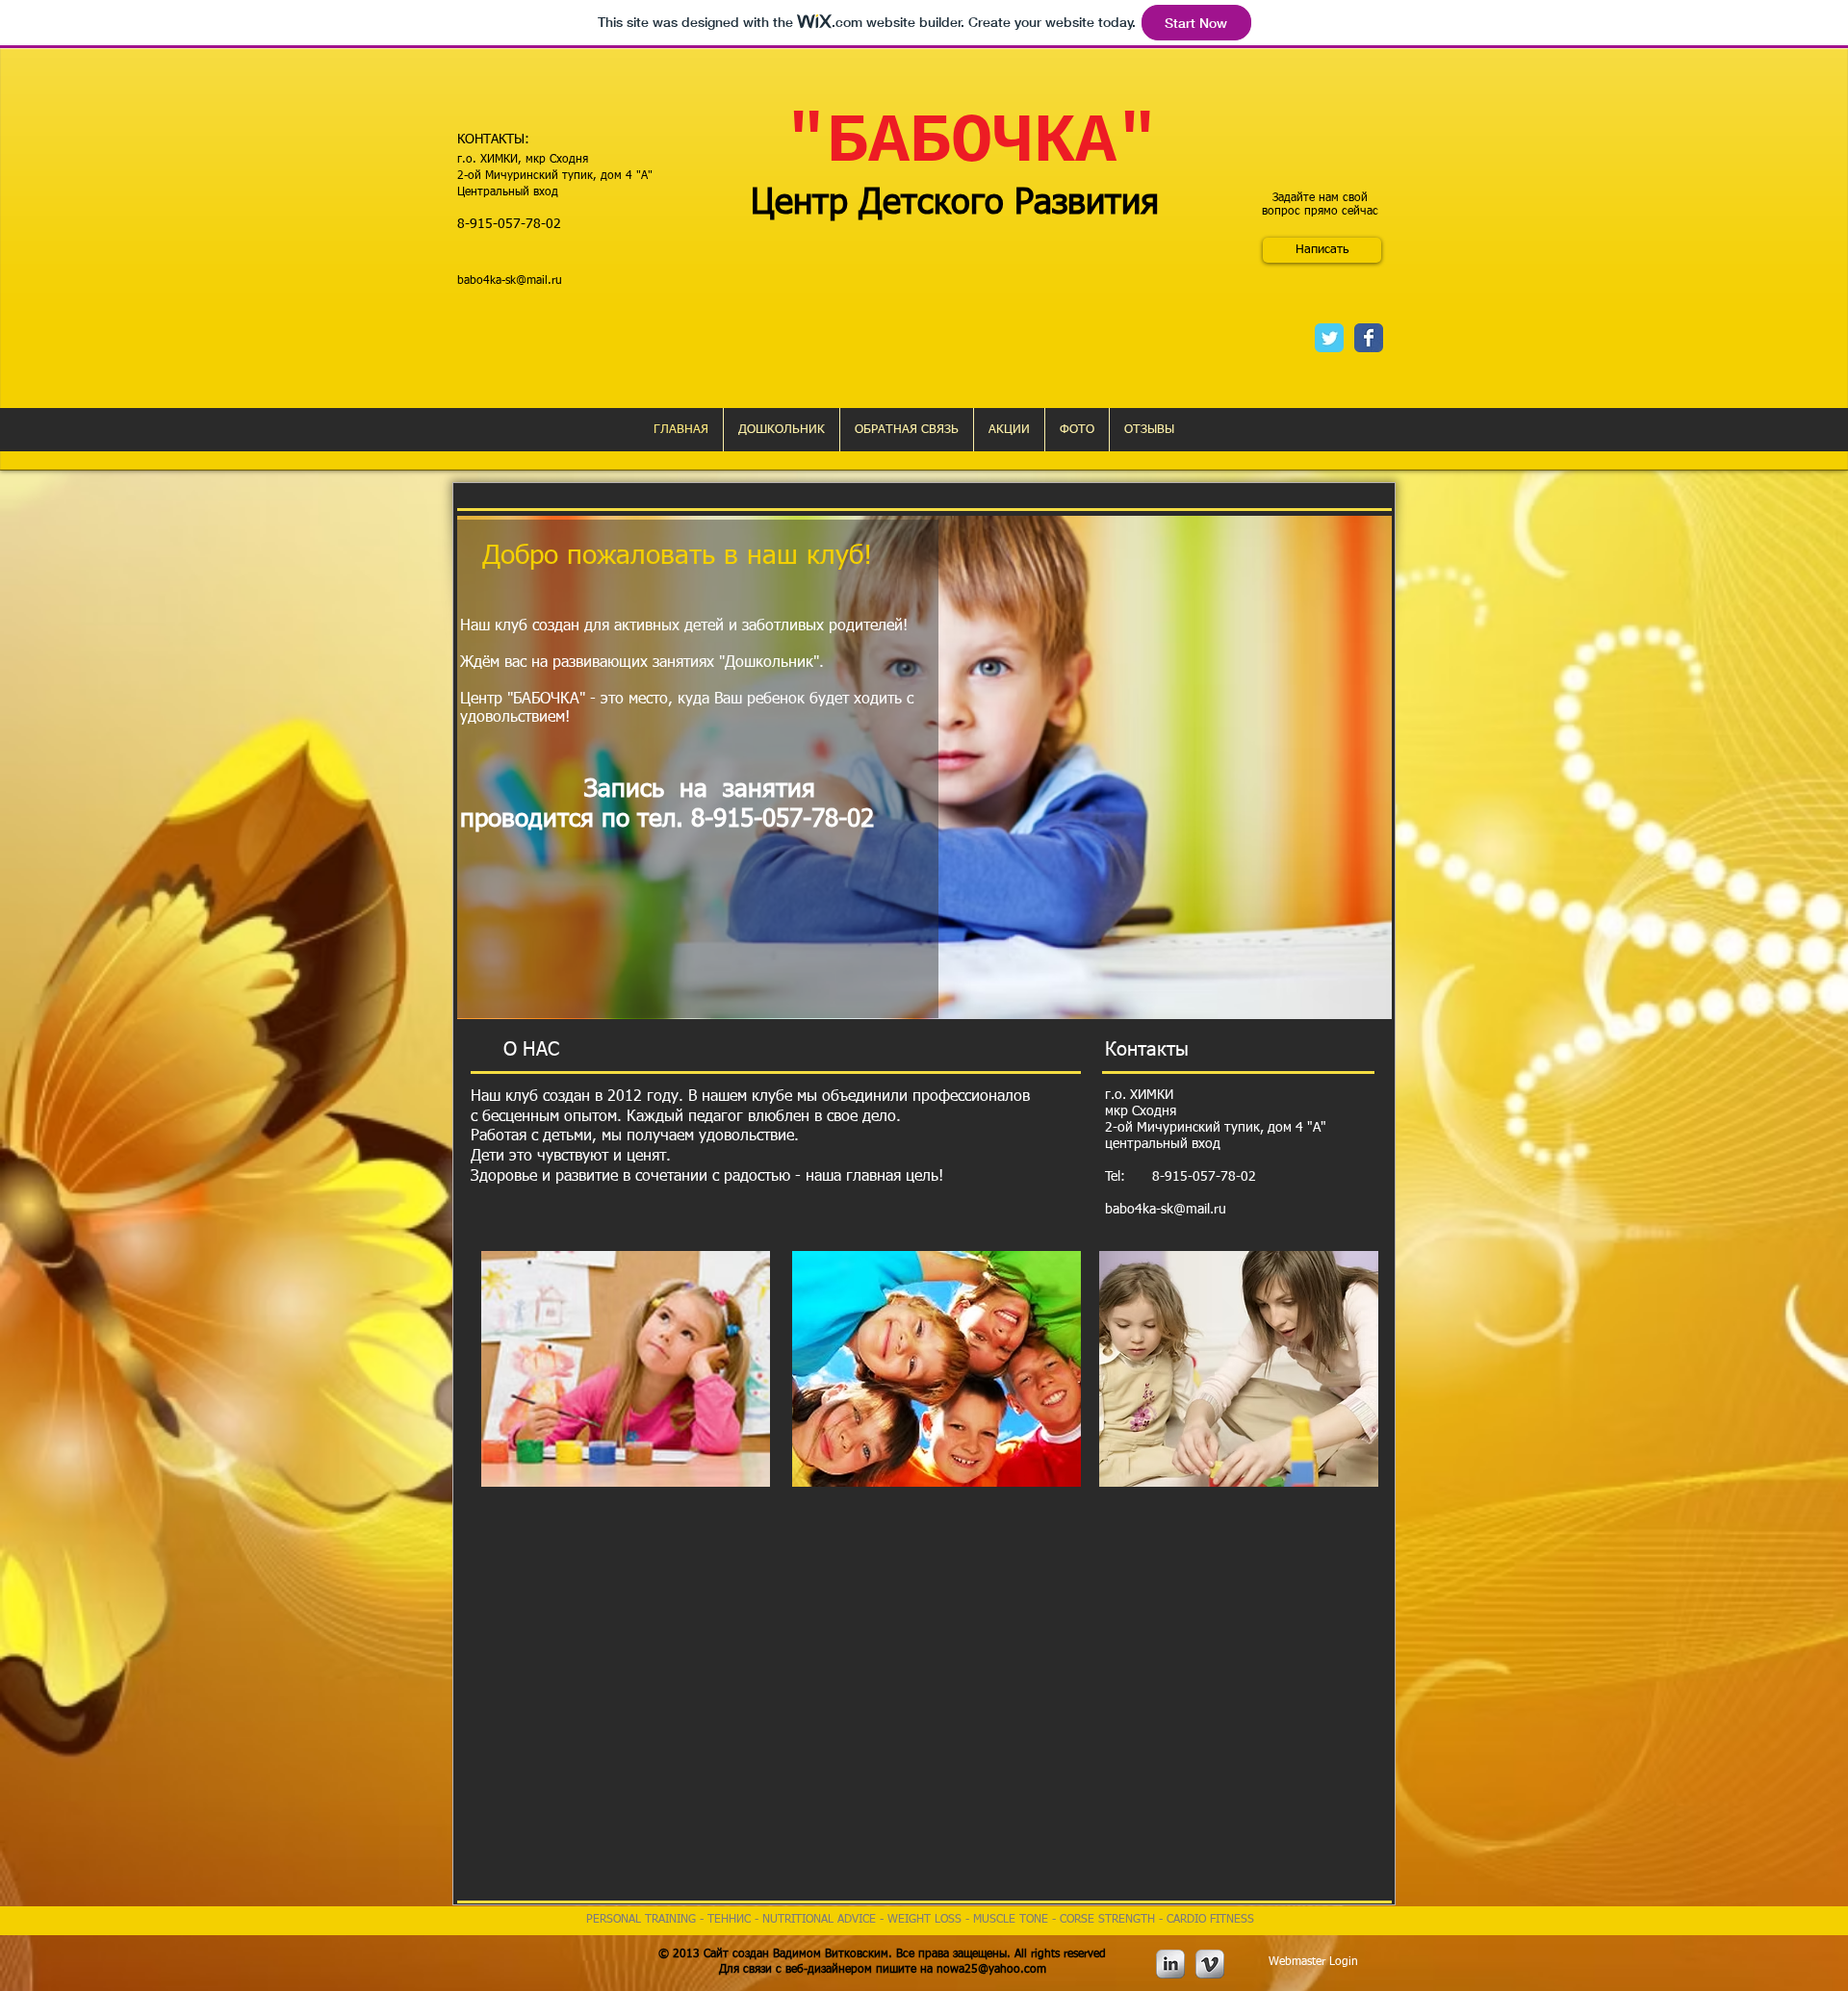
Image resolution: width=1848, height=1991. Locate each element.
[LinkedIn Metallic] (1170, 1964)
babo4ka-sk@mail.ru (510, 281)
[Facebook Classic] (1369, 338)
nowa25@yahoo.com (991, 1970)
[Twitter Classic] (1329, 338)
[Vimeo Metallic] (1210, 1964)
